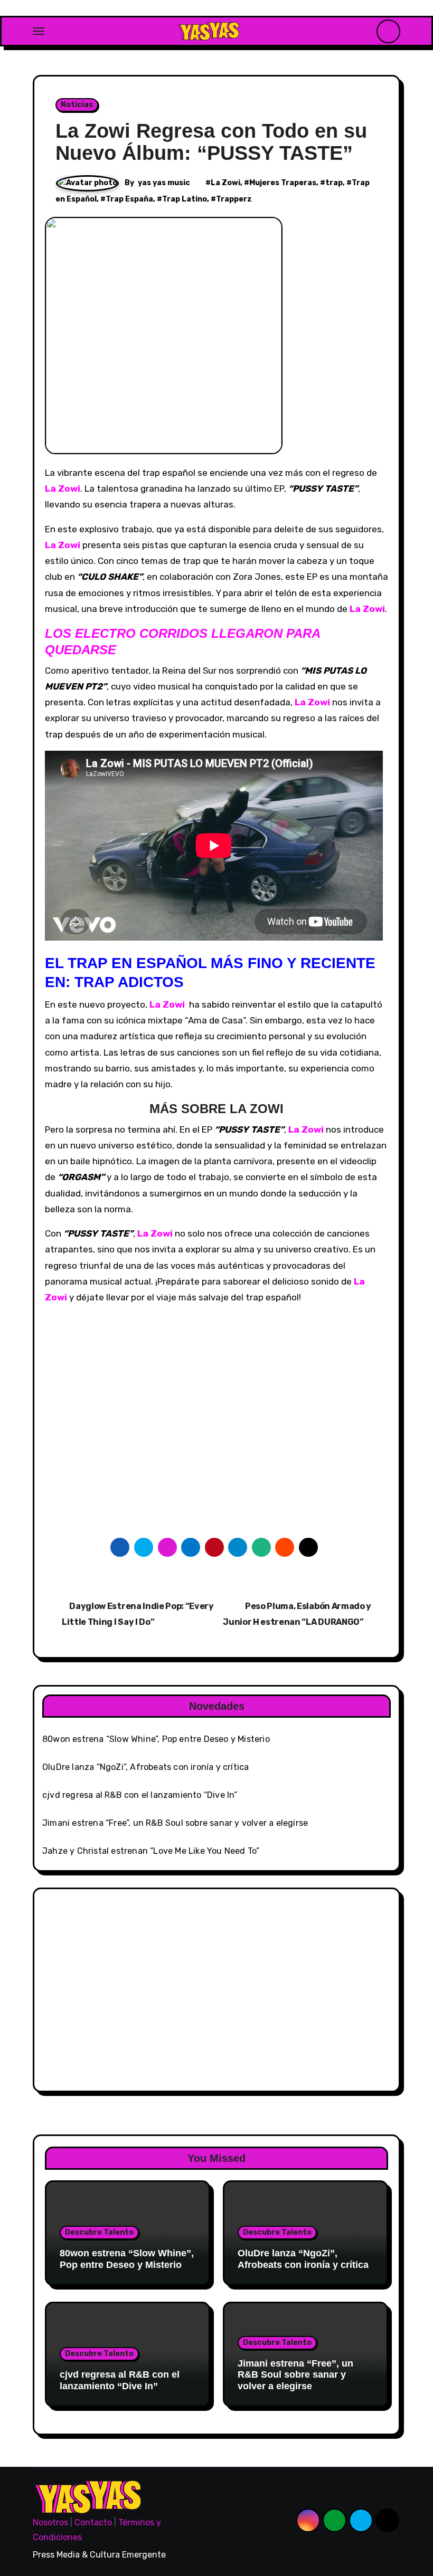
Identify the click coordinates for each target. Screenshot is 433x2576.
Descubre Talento (99, 2232)
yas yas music (164, 183)
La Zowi (225, 183)
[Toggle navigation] (39, 31)
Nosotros (50, 2522)
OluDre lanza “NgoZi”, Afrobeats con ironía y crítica (145, 1767)
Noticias (77, 105)
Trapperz (234, 199)
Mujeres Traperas (283, 183)
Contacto (93, 2522)
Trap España (129, 199)
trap (334, 183)
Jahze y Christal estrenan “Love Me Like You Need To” (151, 1851)
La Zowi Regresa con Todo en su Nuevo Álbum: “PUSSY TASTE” (211, 142)
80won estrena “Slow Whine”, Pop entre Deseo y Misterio (156, 1739)
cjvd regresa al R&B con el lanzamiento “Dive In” (140, 1795)
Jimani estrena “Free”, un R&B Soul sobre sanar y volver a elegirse (175, 1823)
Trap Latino (185, 199)
